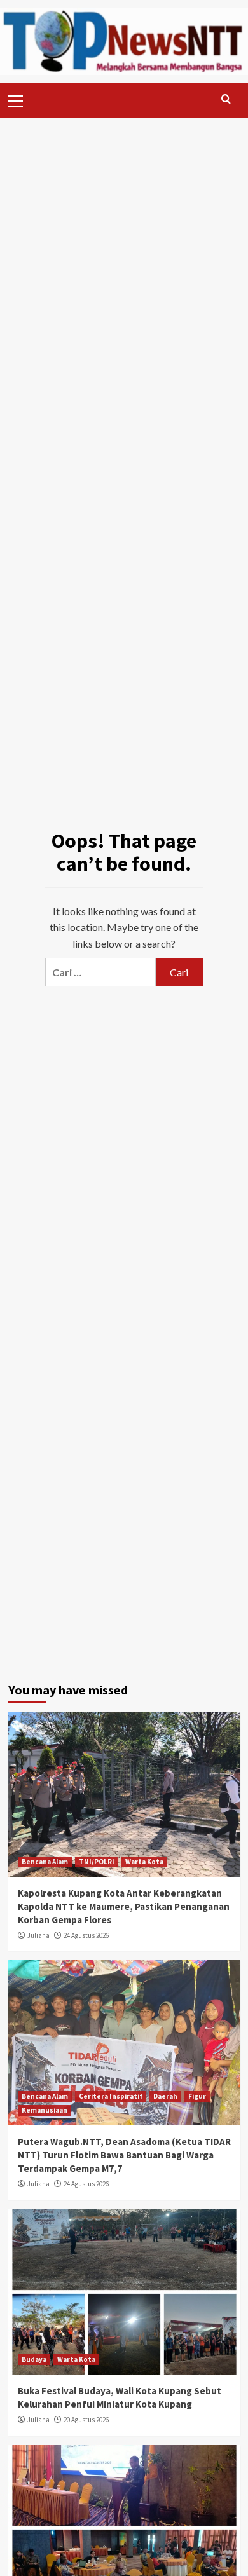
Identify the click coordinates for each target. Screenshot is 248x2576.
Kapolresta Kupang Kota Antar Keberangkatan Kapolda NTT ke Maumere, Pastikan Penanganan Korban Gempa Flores (124, 1906)
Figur (197, 2096)
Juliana (38, 1935)
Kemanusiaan (45, 2110)
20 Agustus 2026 (86, 2420)
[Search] (226, 99)
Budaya (34, 2359)
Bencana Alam (45, 1862)
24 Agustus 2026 (86, 1935)
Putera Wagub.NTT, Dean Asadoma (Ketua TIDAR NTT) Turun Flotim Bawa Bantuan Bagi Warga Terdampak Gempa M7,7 (124, 2155)
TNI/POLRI (97, 1862)
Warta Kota (144, 1862)
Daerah (165, 2096)
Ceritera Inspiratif (111, 2096)
